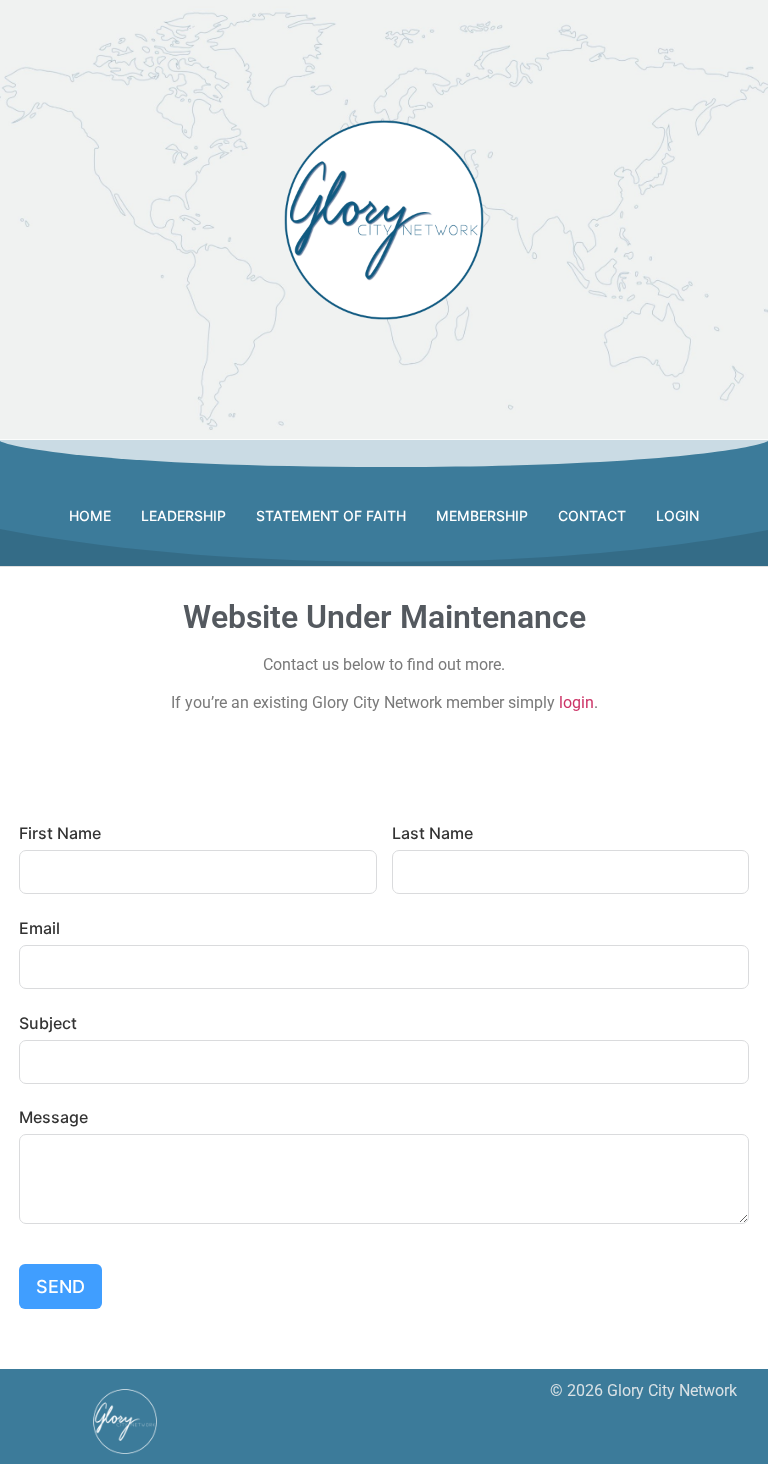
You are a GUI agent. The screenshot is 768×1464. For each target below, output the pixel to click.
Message (53, 1117)
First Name (60, 833)
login (576, 702)
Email (39, 928)
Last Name (432, 833)
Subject (48, 1023)
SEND (60, 1286)
